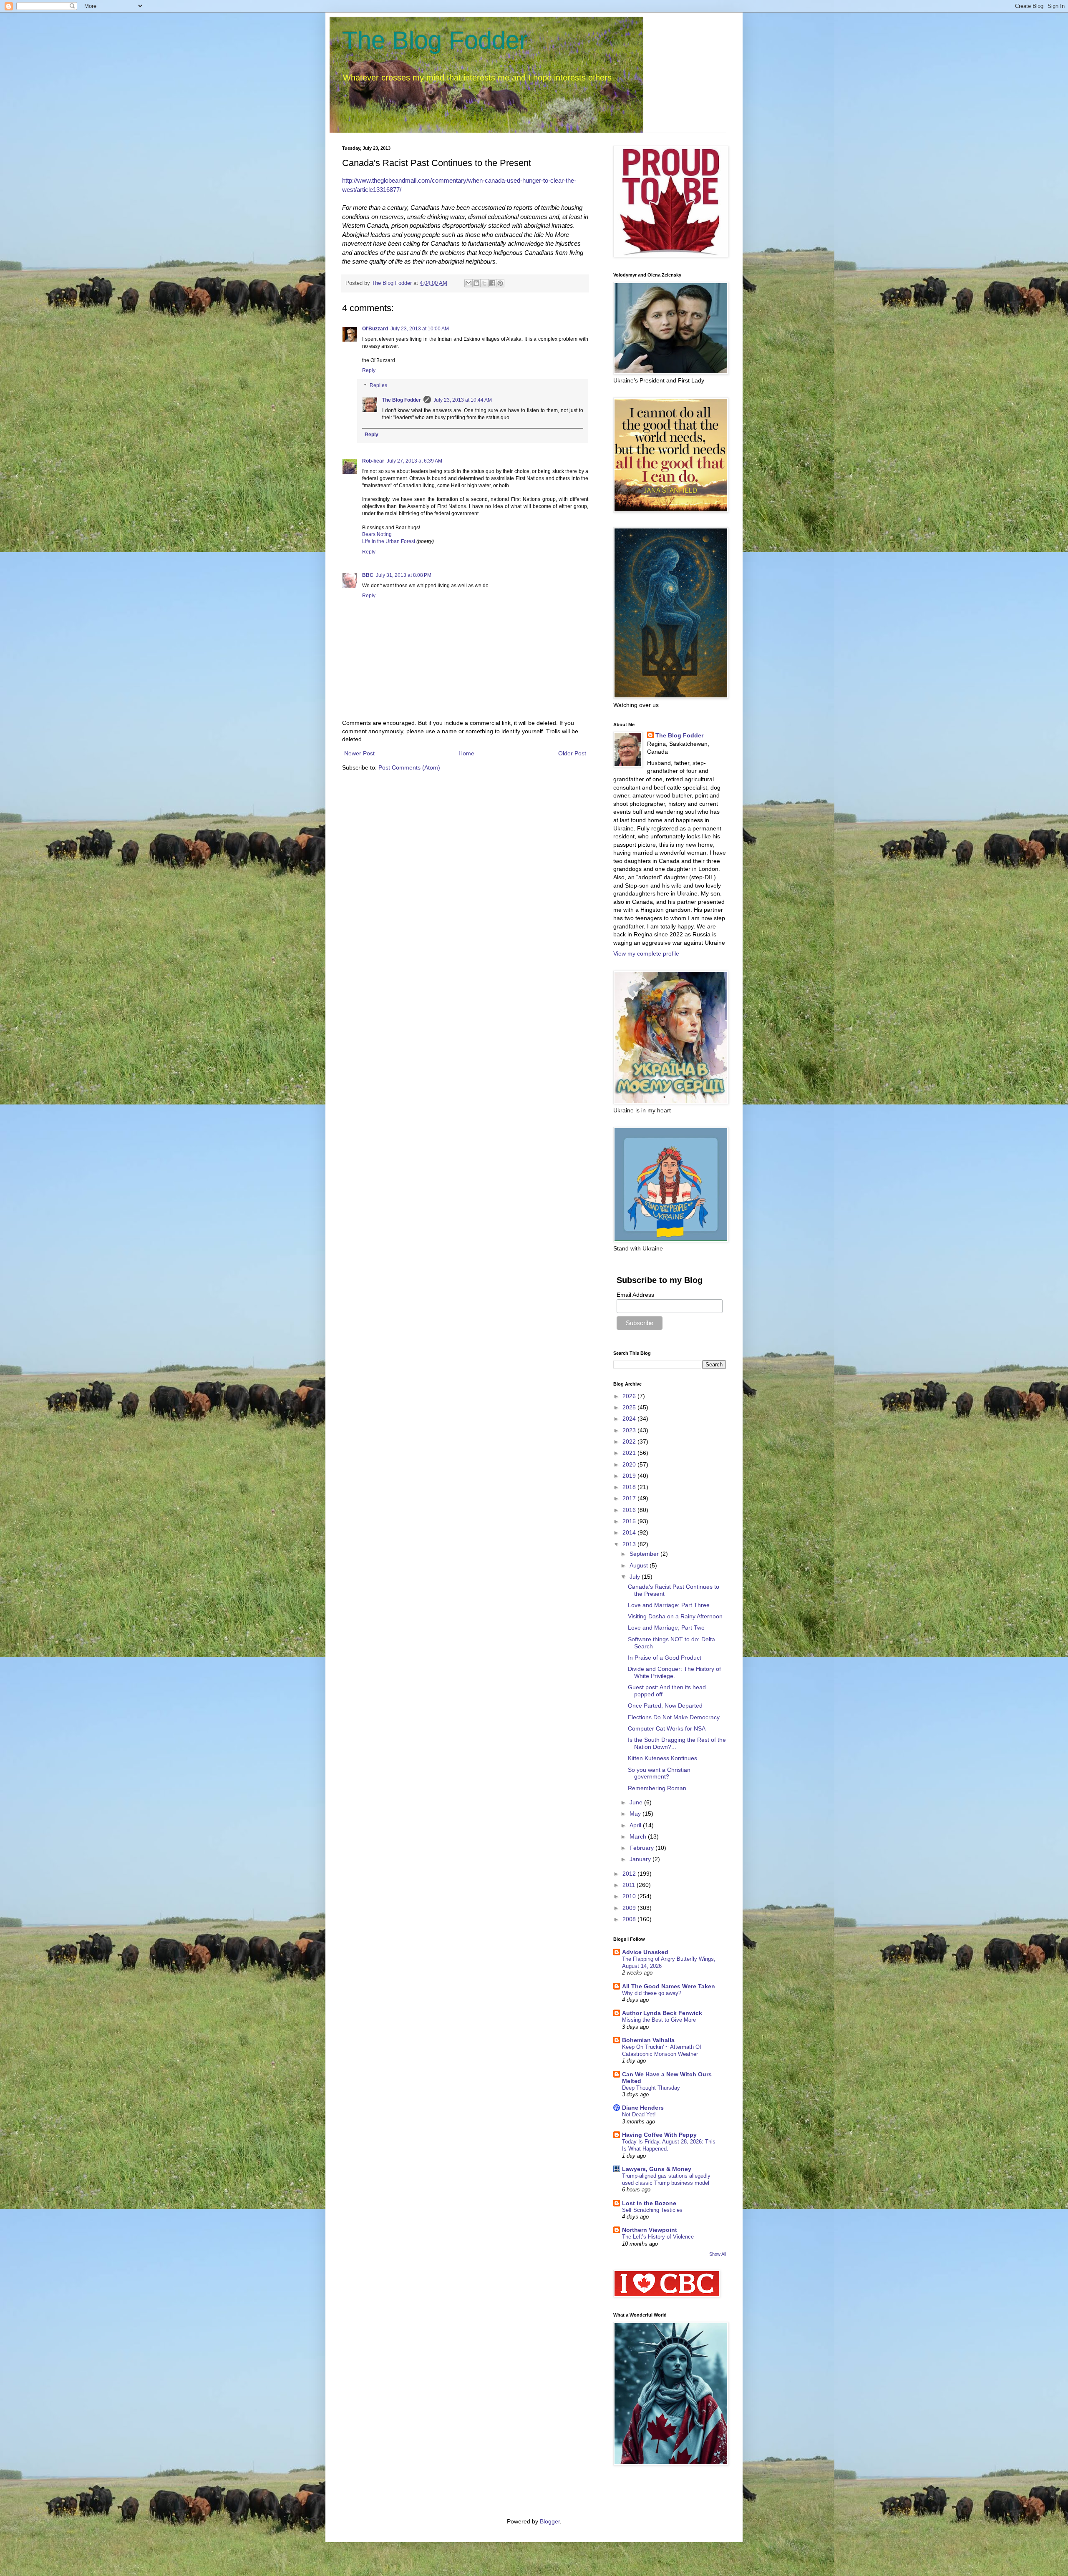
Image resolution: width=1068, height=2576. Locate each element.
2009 (630, 1908)
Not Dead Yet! (639, 2114)
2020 (630, 1464)
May (636, 1814)
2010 (630, 1896)
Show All (718, 2254)
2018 (630, 1487)
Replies (378, 385)
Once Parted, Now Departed (665, 1706)
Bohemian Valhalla (648, 2040)
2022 (630, 1441)
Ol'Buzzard (375, 329)
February (642, 1848)
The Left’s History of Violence (658, 2237)
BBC (368, 575)
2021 (630, 1453)
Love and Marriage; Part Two (666, 1628)
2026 (630, 1396)
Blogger (550, 2521)
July (636, 1577)
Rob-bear (373, 461)
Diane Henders (643, 2108)
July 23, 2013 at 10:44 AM (463, 400)
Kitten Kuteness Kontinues (662, 1758)
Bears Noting (377, 534)
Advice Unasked (645, 1952)
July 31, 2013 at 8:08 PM (404, 575)
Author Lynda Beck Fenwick (662, 2013)
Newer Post (359, 753)
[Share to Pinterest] (500, 283)
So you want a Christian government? (659, 1773)
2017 (630, 1498)
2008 (630, 1919)
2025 (630, 1407)
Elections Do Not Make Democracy (674, 1717)
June (637, 1802)
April (636, 1825)
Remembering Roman (657, 1788)
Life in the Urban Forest (389, 541)
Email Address (635, 1295)
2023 (630, 1430)
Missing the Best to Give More (659, 2020)
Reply (369, 370)
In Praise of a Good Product (665, 1658)
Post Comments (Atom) (409, 767)
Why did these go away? (652, 1993)
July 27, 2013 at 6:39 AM (414, 461)
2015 (630, 1521)
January (641, 1859)
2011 (630, 1885)
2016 (630, 1510)
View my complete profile (646, 953)
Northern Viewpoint (650, 2230)
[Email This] (469, 283)
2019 (630, 1476)
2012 (630, 1874)
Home (466, 753)
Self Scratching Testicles (652, 2210)
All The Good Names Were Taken (669, 1986)
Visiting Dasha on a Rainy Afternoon (675, 1616)
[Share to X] (484, 283)
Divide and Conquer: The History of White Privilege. (674, 1672)
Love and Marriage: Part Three (669, 1605)
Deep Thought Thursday (651, 2088)
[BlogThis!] (476, 283)
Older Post (572, 753)
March (639, 1836)
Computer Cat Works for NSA (667, 1728)
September (645, 1554)
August (640, 1565)
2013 (630, 1544)
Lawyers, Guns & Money (657, 2169)
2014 (630, 1532)
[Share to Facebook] (492, 283)
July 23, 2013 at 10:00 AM (420, 329)
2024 (630, 1419)
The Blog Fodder (435, 40)
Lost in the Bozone (649, 2203)
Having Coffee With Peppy (659, 2135)
